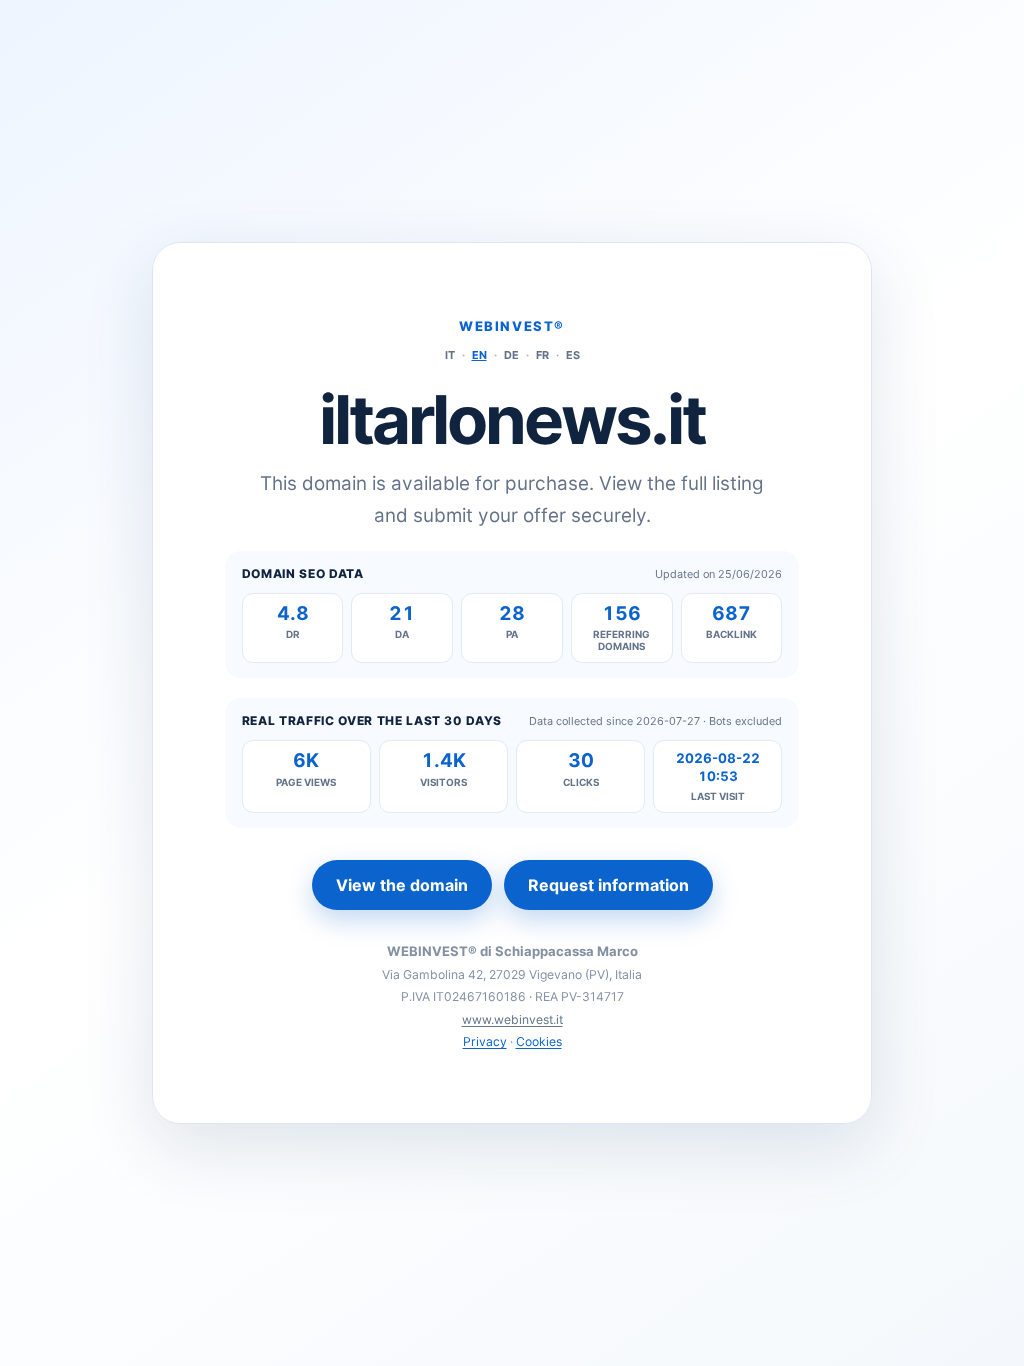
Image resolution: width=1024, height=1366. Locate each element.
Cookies (539, 1041)
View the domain (402, 885)
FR (542, 355)
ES (573, 355)
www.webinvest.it (512, 1019)
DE (511, 355)
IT (450, 355)
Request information (608, 885)
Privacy (485, 1041)
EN (479, 355)
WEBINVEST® (512, 326)
